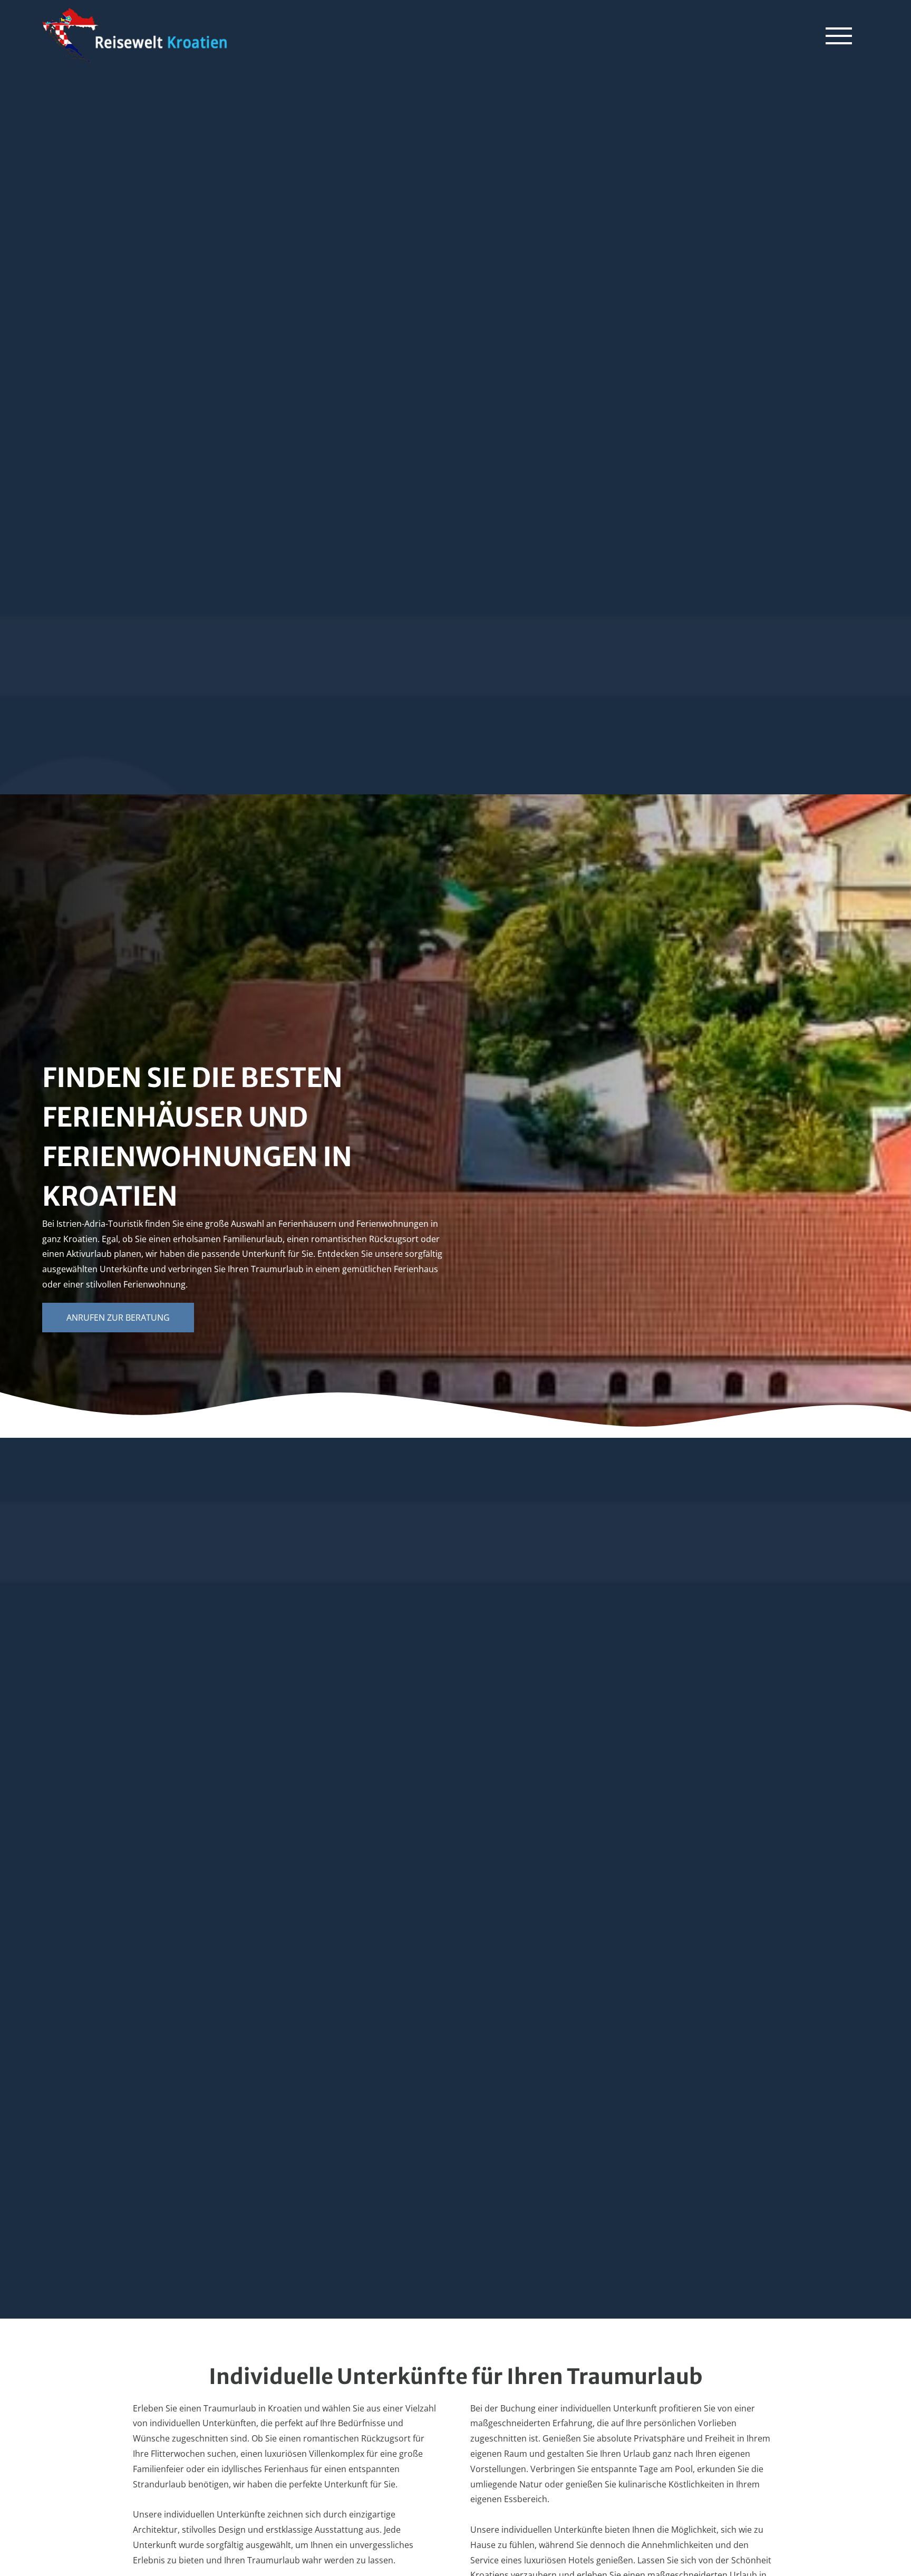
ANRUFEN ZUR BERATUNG (118, 1318)
